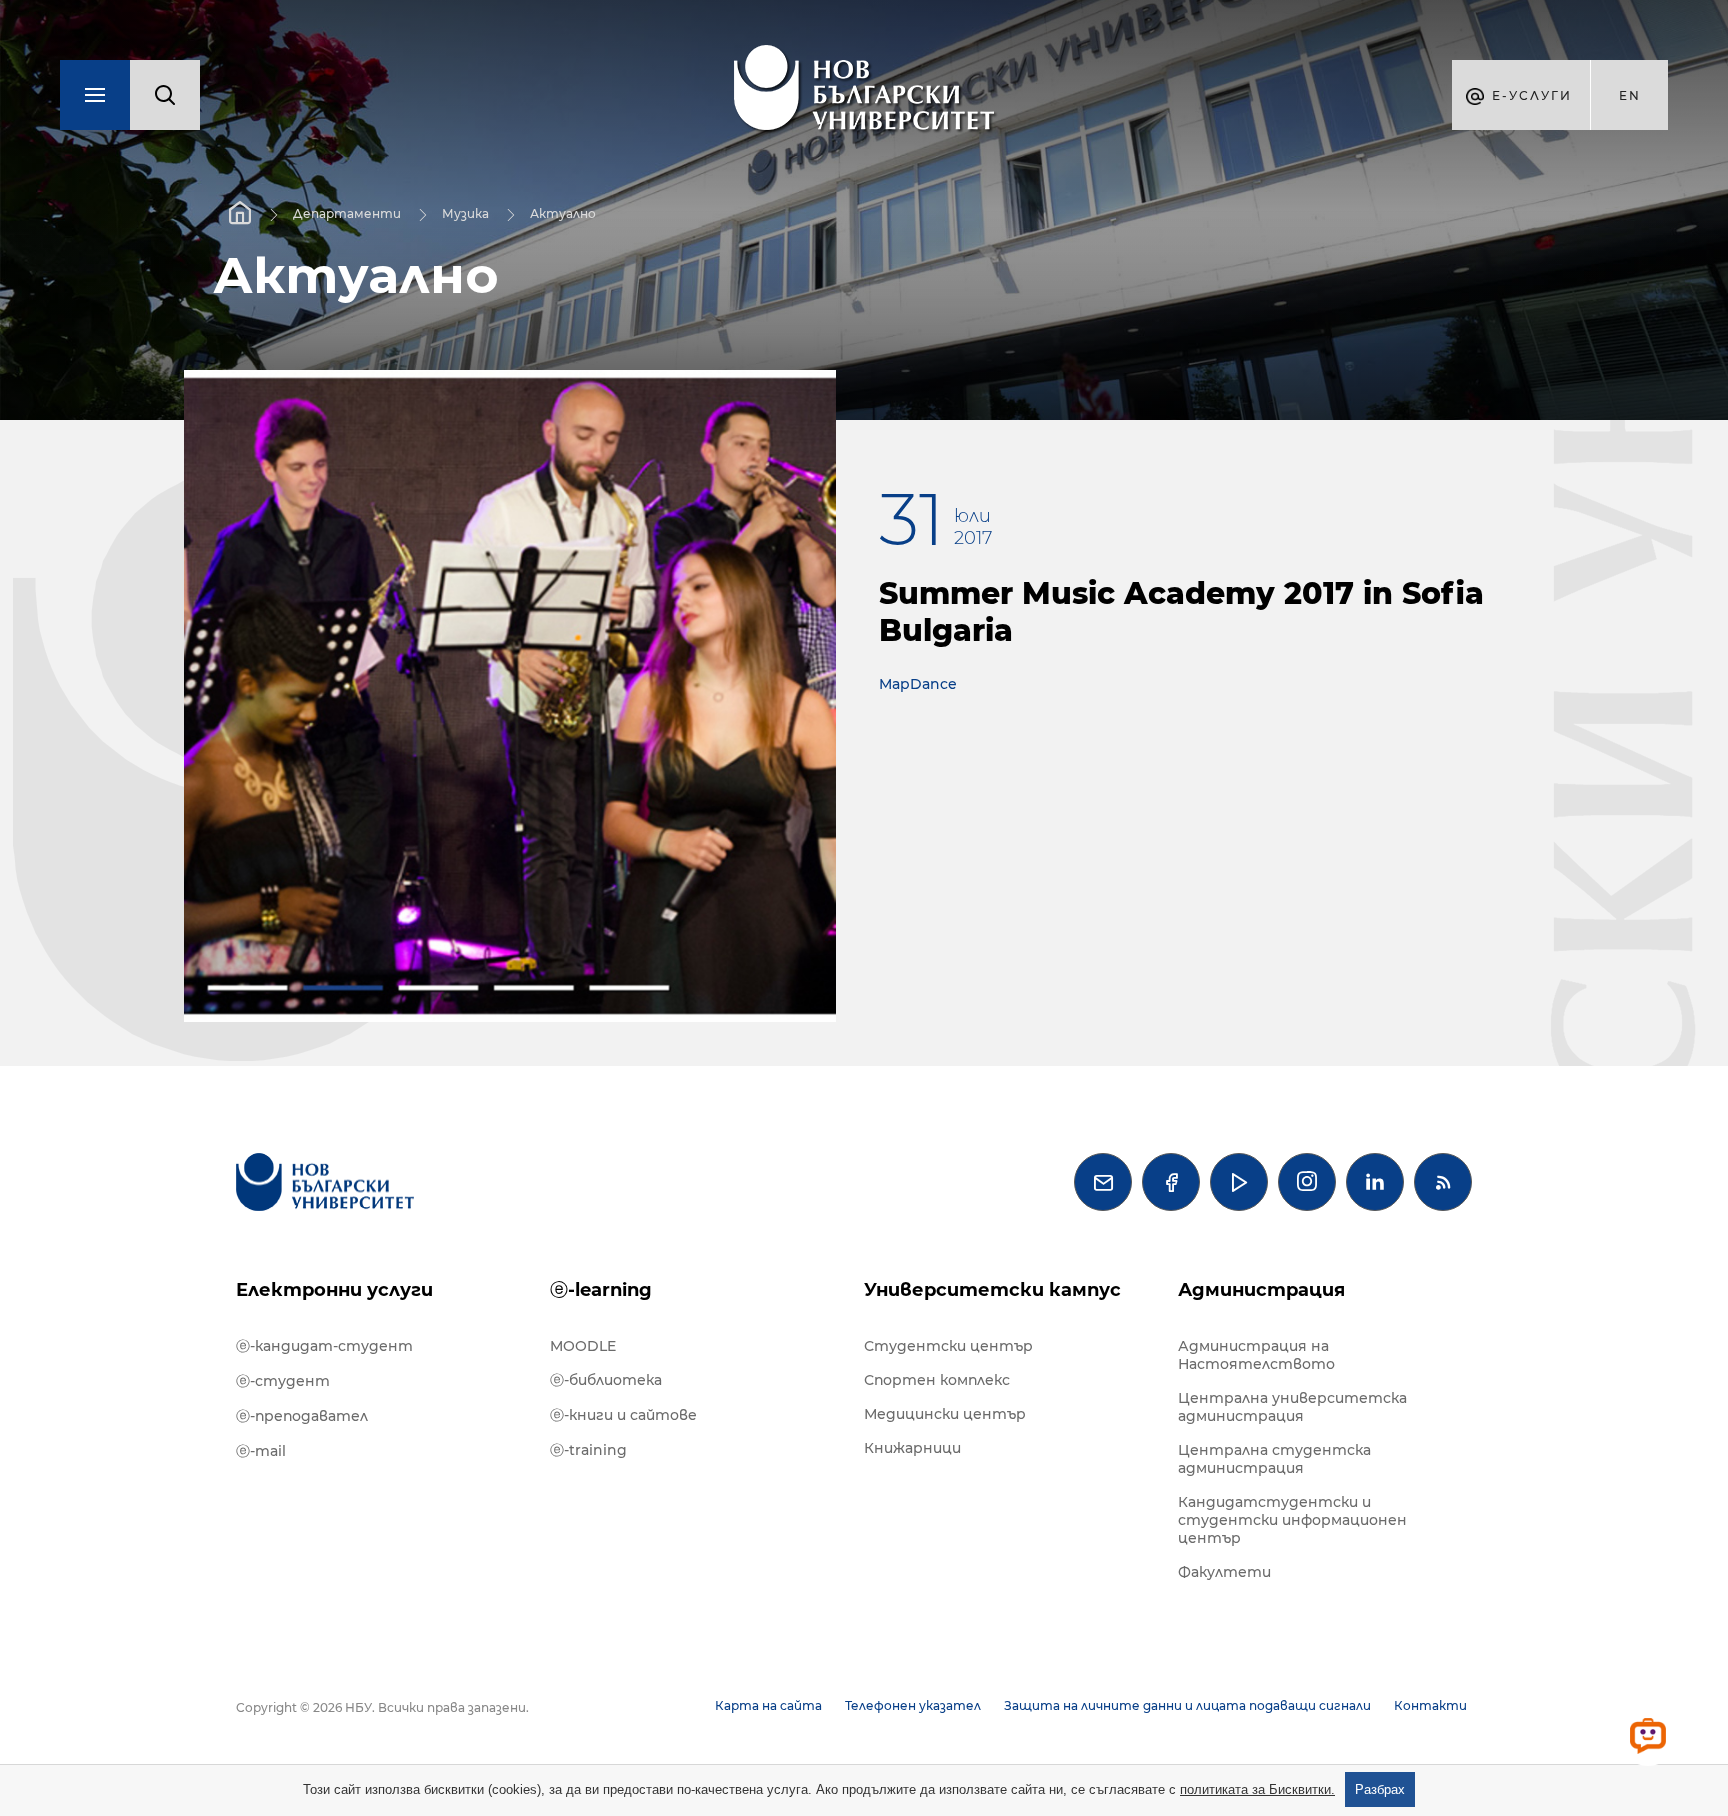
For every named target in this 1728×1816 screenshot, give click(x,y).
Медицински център (945, 1414)
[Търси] (165, 95)
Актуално (563, 213)
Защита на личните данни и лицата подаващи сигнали (1187, 1705)
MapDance (918, 684)
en (1630, 95)
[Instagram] (1307, 1182)
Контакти (1430, 1705)
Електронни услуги (334, 1290)
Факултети (1224, 1572)
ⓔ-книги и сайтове (623, 1415)
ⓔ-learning (601, 1290)
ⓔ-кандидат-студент (324, 1346)
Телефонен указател (913, 1705)
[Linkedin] (1375, 1182)
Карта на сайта (768, 1705)
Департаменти (347, 213)
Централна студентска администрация (1274, 1459)
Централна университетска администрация (1292, 1407)
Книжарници (912, 1448)
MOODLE (583, 1346)
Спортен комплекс (937, 1380)
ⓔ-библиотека (606, 1380)
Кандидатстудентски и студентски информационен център (1292, 1520)
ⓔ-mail (261, 1451)
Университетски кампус (992, 1290)
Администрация (1261, 1290)
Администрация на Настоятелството (1256, 1355)
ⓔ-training (588, 1450)
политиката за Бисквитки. (1257, 1789)
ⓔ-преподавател (302, 1416)
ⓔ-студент (283, 1381)
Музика (465, 213)
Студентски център (948, 1346)
